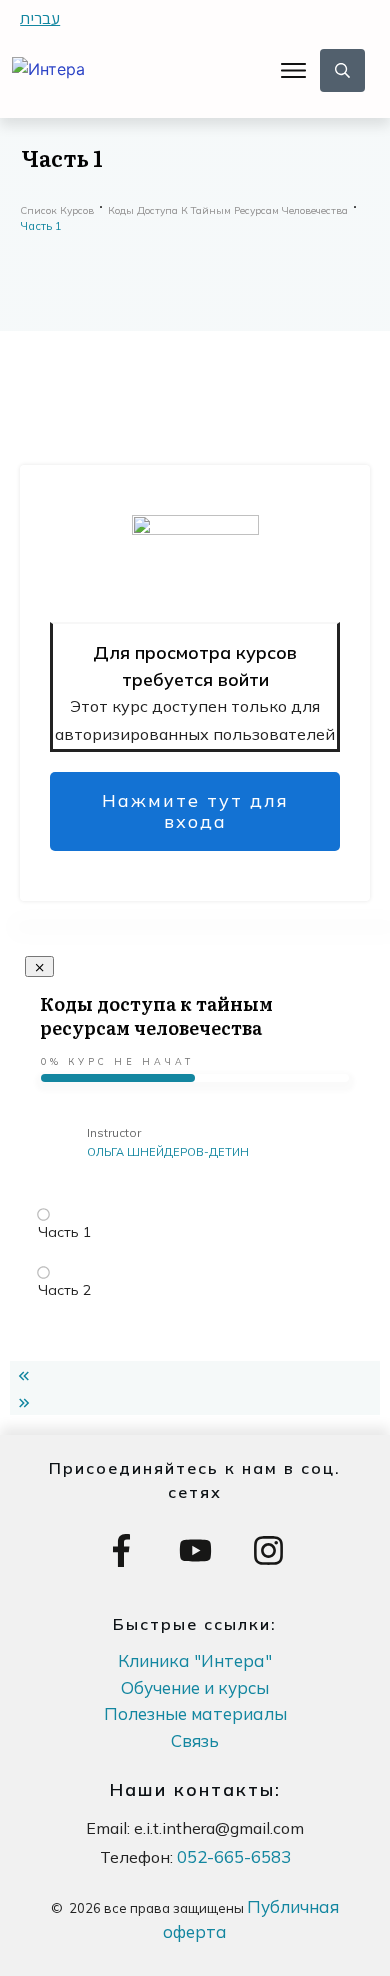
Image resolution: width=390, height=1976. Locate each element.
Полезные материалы (195, 1713)
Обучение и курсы (195, 1687)
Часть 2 (64, 1290)
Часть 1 (64, 1232)
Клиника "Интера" (195, 1660)
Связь (195, 1740)
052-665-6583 (234, 1856)
